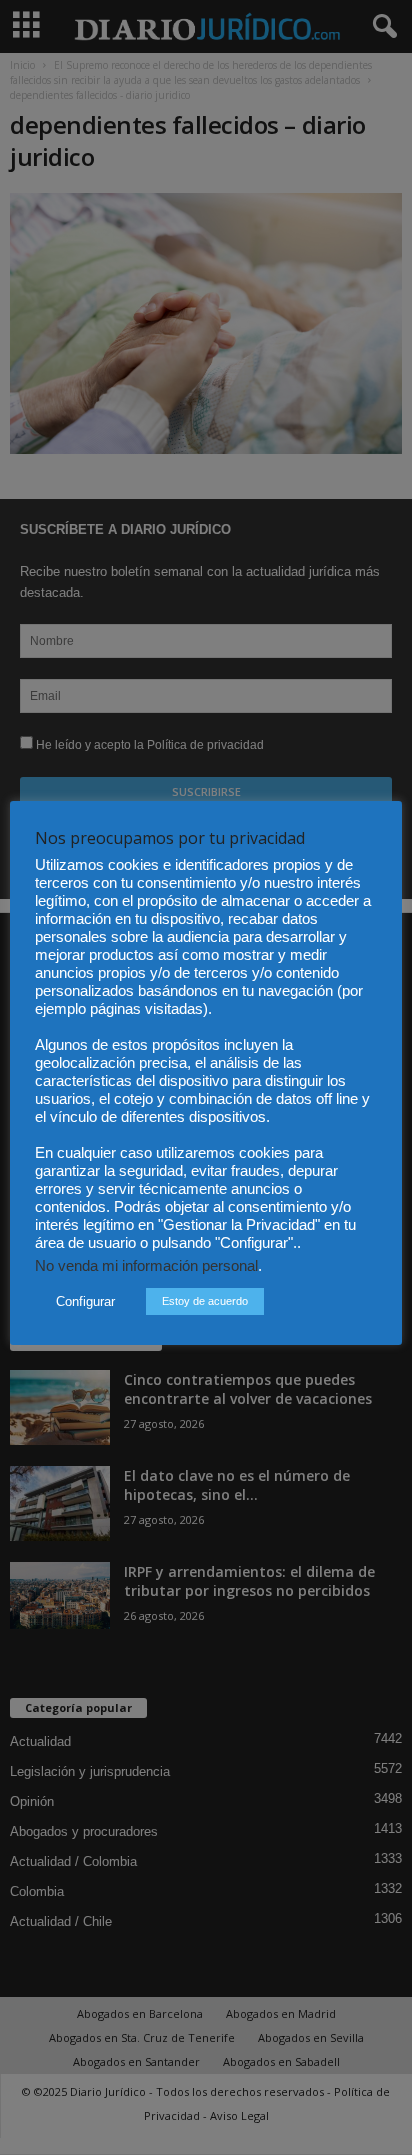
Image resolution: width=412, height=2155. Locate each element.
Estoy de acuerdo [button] (205, 1301)
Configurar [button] (85, 1301)
